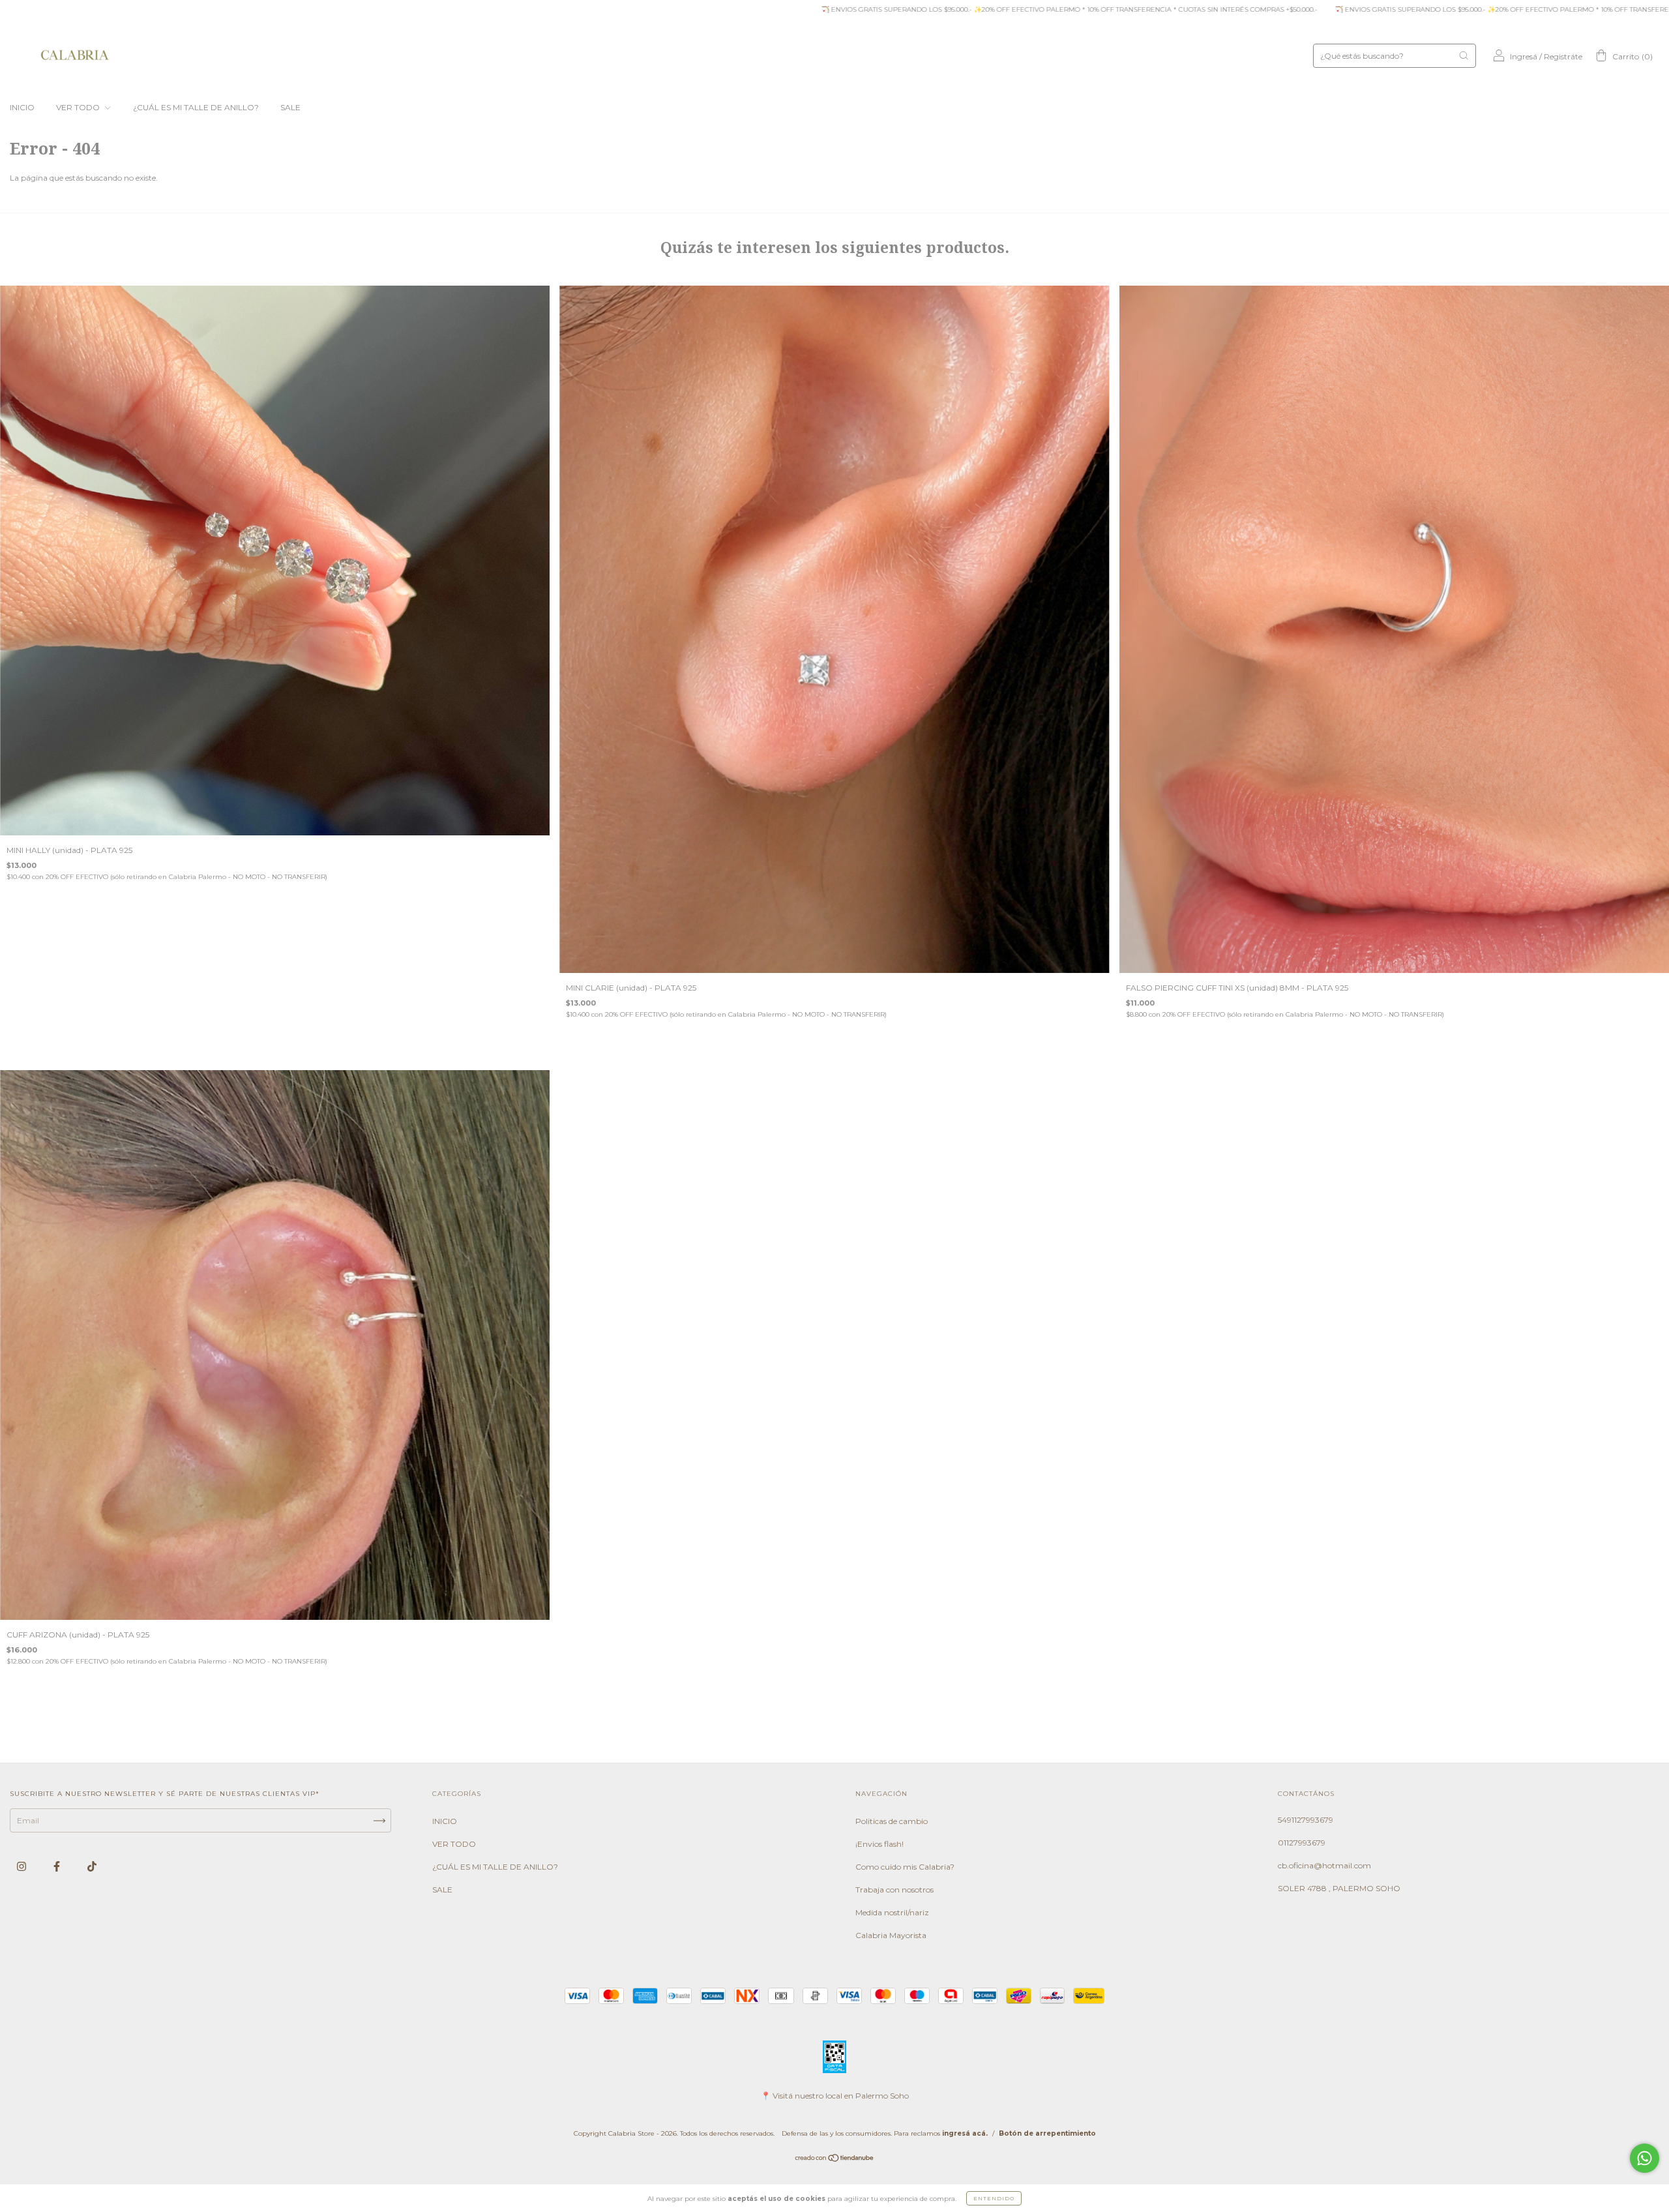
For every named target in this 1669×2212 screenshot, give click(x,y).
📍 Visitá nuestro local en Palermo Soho (835, 2096)
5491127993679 (1306, 1820)
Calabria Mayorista (891, 1935)
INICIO (22, 107)
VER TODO (79, 107)
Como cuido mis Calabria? (905, 1867)
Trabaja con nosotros (894, 1890)
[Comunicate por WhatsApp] (1645, 2158)
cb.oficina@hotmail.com (1324, 1865)
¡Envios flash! (879, 1844)
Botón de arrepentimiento (1047, 2133)
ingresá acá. (965, 2133)
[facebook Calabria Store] (58, 1867)
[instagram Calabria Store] (22, 1867)
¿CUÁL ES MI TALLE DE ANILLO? (196, 107)
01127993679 (1302, 1843)
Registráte (1563, 56)
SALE (290, 107)
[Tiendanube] (835, 2160)
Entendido (994, 2198)
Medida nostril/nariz (892, 1912)
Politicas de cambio (892, 1821)
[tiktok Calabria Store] (92, 1867)
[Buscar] (1464, 55)
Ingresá (1524, 56)
